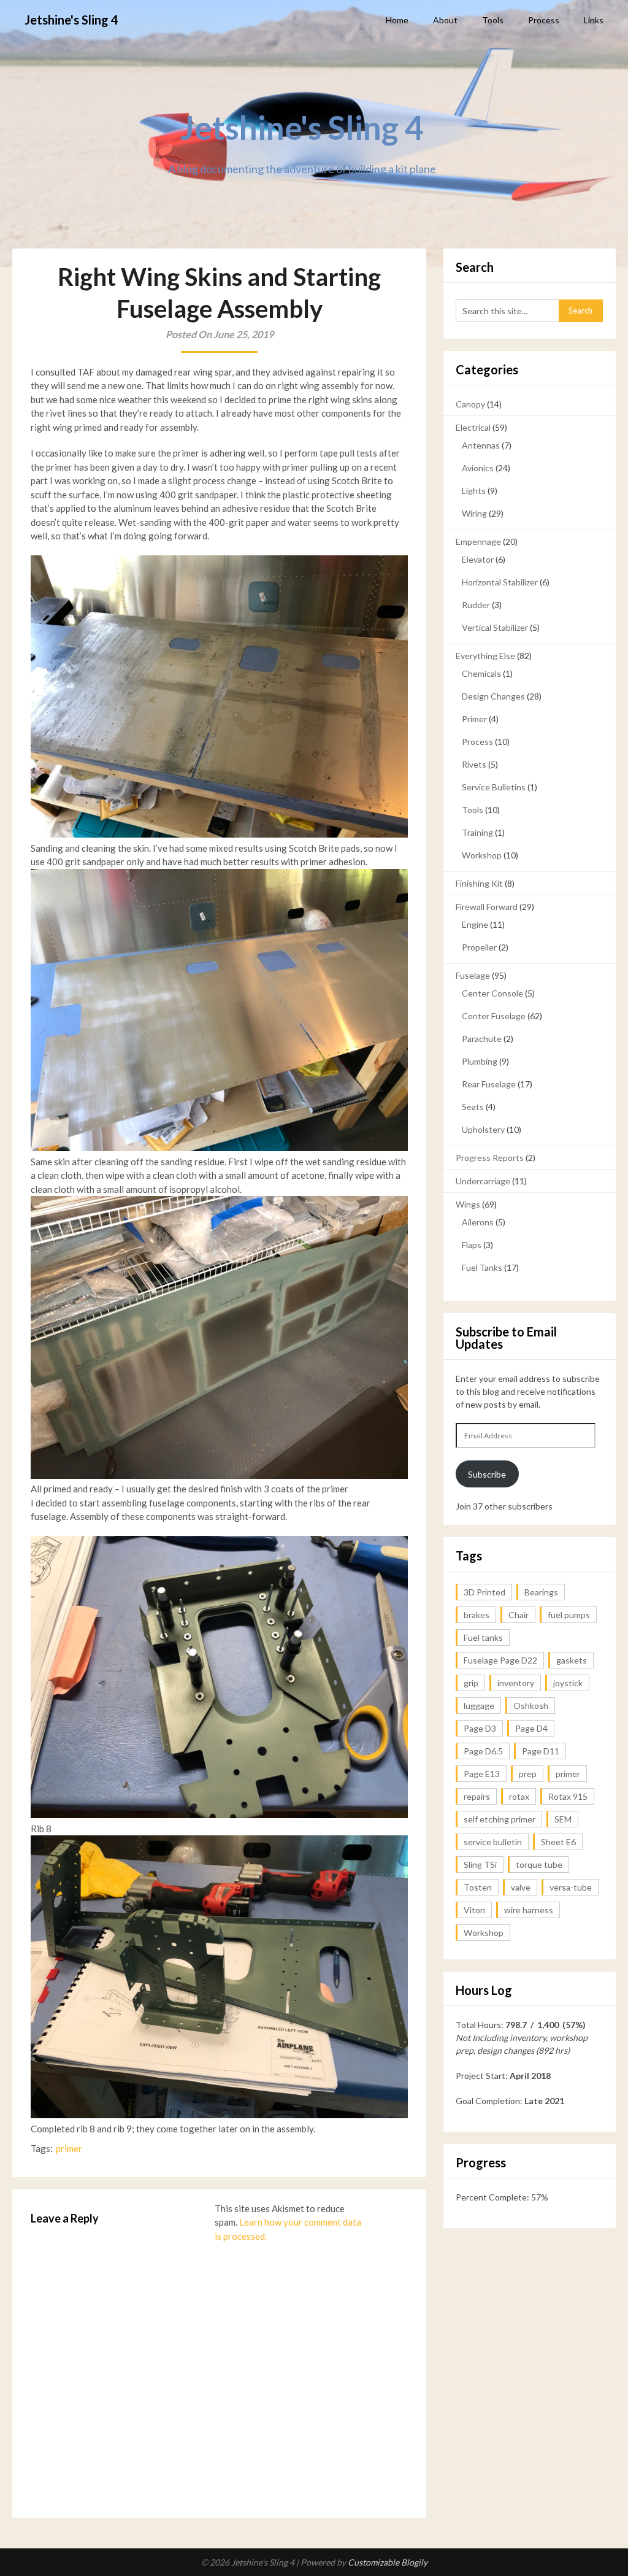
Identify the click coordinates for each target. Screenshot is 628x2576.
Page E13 (482, 1774)
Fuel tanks (483, 1637)
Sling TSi (480, 1865)
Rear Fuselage (489, 1084)
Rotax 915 (568, 1796)
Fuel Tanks (482, 1267)
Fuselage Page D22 (500, 1660)
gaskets (572, 1660)
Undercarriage (483, 1181)
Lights (474, 491)
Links (594, 20)
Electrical (473, 427)
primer (69, 2148)
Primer (474, 719)
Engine (475, 924)
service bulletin (493, 1842)
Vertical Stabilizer (495, 627)
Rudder (476, 605)
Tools (493, 20)
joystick (568, 1683)
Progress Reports (490, 1158)
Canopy (470, 404)
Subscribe (487, 1474)
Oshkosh (531, 1706)
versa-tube (571, 1887)
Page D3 (480, 1728)
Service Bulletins (494, 787)
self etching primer (500, 1819)
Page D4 (531, 1728)
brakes (477, 1615)
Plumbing (480, 1061)
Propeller (479, 947)
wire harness (529, 1910)
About (445, 20)
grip (471, 1683)
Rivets (474, 764)
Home (397, 20)
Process (544, 20)
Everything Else (485, 656)
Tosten (478, 1887)
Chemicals (481, 673)
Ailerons (478, 1222)
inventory (516, 1683)
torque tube (539, 1865)
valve (521, 1887)
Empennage (478, 542)
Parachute (482, 1039)
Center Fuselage (494, 1016)
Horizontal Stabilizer (500, 582)
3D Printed (484, 1592)
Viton (474, 1910)
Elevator (478, 559)
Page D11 (541, 1751)
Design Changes (493, 696)
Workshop (482, 855)
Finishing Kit (479, 883)
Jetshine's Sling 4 (71, 20)
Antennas (481, 445)
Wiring (474, 513)
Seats (473, 1107)
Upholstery (483, 1129)
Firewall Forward (487, 907)
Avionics (478, 468)
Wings (468, 1204)
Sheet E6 (558, 1842)
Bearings (541, 1592)
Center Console (492, 993)
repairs (477, 1796)
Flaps (472, 1245)
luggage (479, 1706)
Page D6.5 (483, 1751)
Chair (519, 1615)
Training (477, 832)
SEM (563, 1819)
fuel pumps (569, 1615)
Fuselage (473, 975)
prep (528, 1774)
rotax (519, 1796)
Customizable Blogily (388, 2562)
